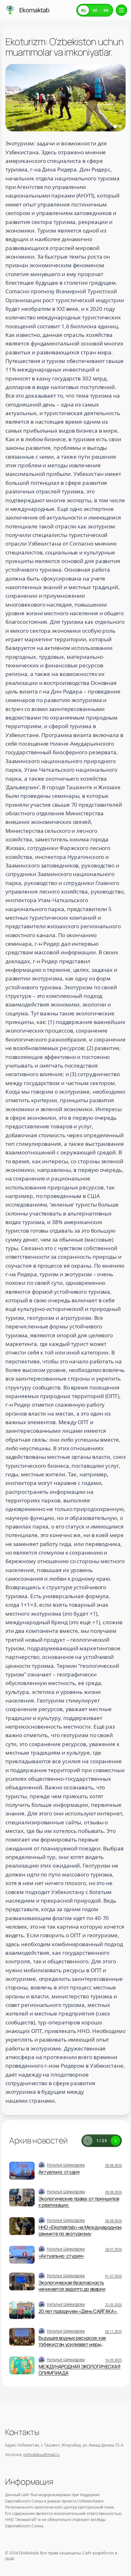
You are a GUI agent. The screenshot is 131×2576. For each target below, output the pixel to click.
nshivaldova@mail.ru (41, 2455)
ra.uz (10, 2558)
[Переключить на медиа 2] (120, 126)
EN (106, 10)
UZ (95, 10)
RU (83, 10)
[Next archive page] (115, 2141)
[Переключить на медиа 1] (115, 126)
